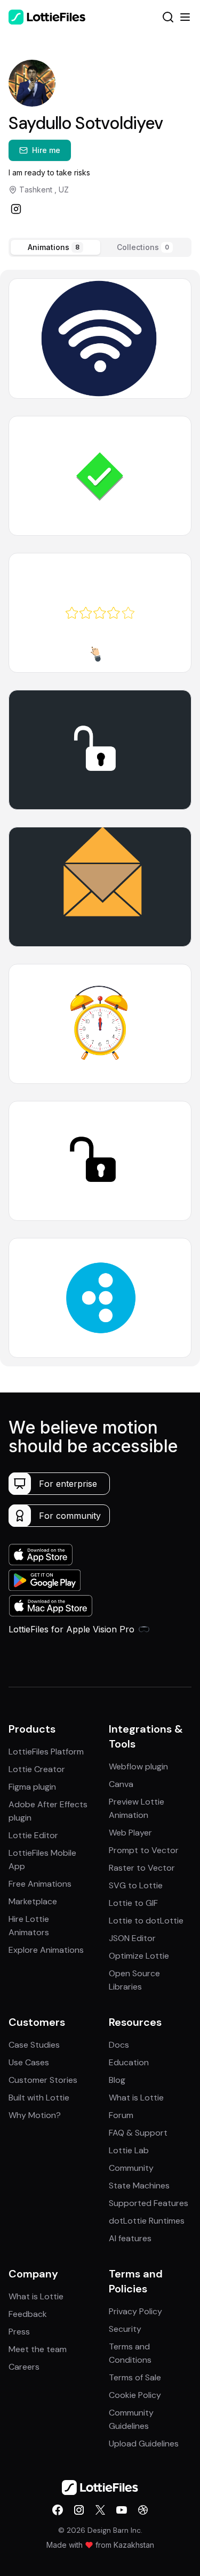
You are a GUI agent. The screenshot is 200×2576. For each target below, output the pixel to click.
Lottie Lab (129, 2150)
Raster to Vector (142, 1868)
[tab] (55, 247)
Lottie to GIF (133, 1903)
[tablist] (100, 247)
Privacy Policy (135, 2311)
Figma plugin (32, 1787)
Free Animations (40, 1884)
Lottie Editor (33, 1835)
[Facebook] (58, 2510)
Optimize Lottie (139, 1956)
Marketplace (33, 1901)
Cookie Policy (135, 2395)
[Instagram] (16, 209)
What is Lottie (136, 2098)
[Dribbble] (143, 2510)
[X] (100, 2510)
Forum (121, 2115)
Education (129, 2062)
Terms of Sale (135, 2377)
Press (19, 2332)
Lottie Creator (37, 1769)
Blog (117, 2080)
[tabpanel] (100, 818)
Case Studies (34, 2045)
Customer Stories (43, 2080)
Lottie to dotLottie (146, 1921)
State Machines (139, 2185)
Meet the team (38, 2349)
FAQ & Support (138, 2133)
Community (131, 2168)
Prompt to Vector (144, 1850)
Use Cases (29, 2062)
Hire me (46, 150)
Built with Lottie (39, 2098)
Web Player (130, 1833)
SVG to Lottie (136, 1885)
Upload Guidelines (144, 2444)
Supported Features (149, 2203)
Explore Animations (46, 1950)
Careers (24, 2367)
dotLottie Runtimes (147, 2221)
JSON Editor (132, 1938)
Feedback (28, 2314)
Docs (119, 2045)
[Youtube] (122, 2510)
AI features (130, 2238)
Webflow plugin (138, 1766)
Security (125, 2329)
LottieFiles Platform (46, 1752)
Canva (121, 1784)
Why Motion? (35, 2115)
